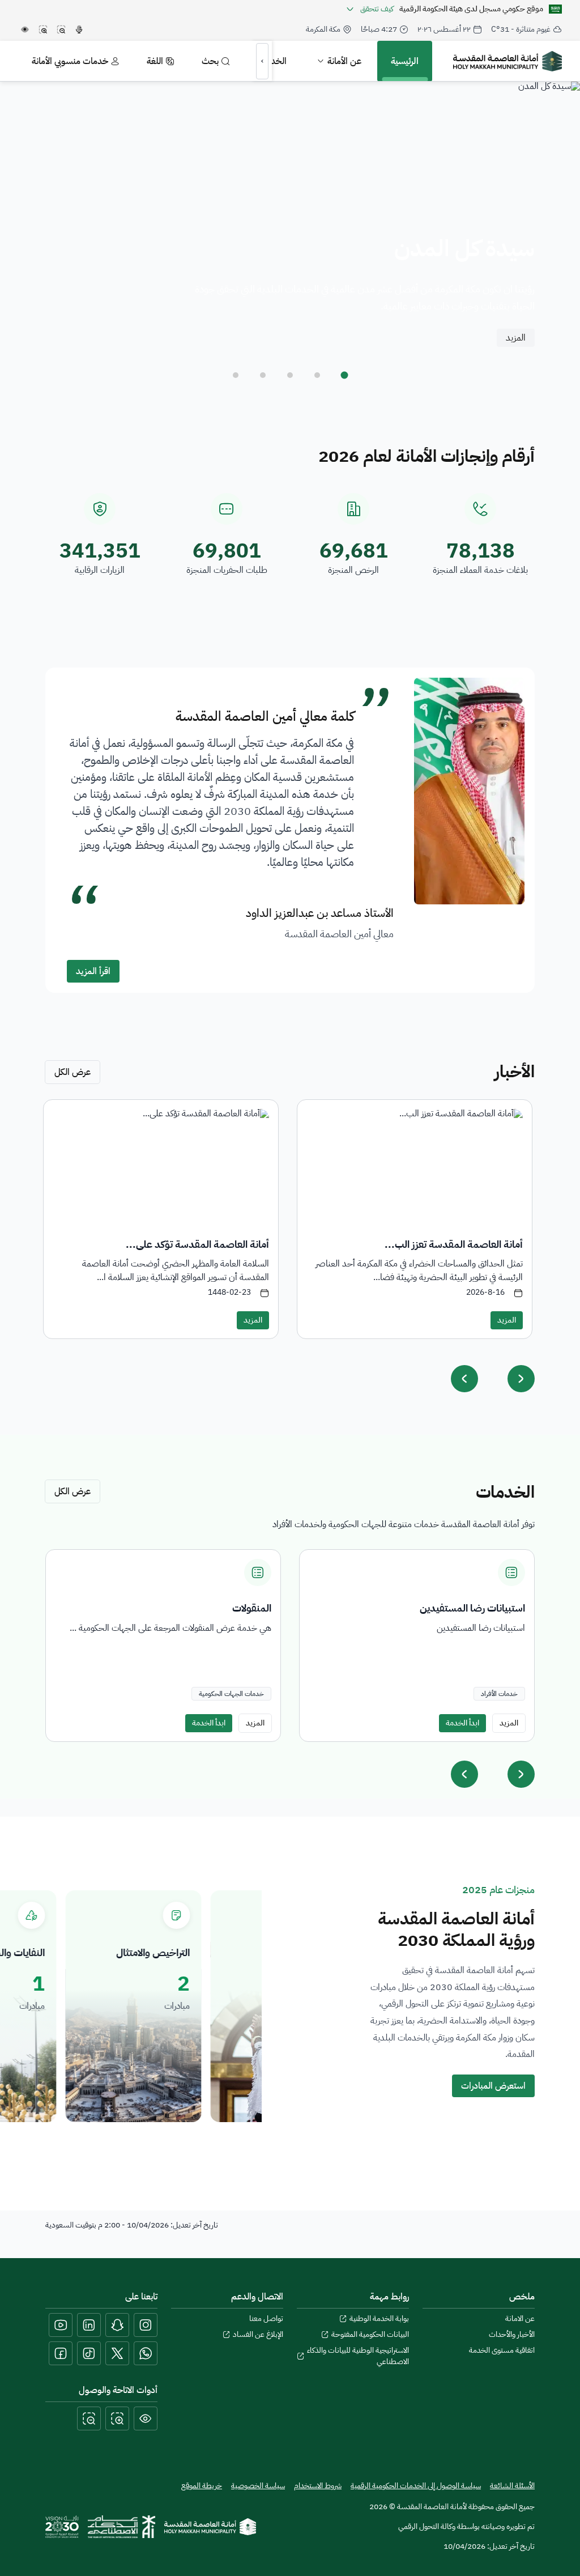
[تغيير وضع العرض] (146, 2418)
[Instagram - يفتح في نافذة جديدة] (146, 2325)
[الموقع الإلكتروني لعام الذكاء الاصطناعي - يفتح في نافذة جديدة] (121, 2527)
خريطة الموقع (202, 2486)
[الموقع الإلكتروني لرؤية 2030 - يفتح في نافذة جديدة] (62, 2527)
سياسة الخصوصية (258, 2486)
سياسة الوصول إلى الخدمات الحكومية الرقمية (416, 2486)
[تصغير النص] (89, 2418)
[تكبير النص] (117, 2418)
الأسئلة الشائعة (512, 2486)
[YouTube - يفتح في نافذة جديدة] (61, 2325)
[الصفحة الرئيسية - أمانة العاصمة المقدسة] (507, 61)
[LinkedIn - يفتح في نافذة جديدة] (89, 2325)
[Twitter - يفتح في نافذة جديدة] (117, 2353)
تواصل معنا (266, 2319)
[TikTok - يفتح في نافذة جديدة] (89, 2353)
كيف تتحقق (377, 9)
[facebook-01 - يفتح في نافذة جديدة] (61, 2353)
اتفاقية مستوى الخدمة (502, 2350)
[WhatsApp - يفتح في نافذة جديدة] (146, 2353)
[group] (417, 1646)
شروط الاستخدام (318, 2486)
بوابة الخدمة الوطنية (379, 2319)
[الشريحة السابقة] (464, 1774)
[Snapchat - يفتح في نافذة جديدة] (117, 2325)
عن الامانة (520, 2319)
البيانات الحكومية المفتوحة (370, 2335)
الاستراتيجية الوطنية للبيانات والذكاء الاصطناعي (358, 2356)
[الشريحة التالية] (521, 1774)
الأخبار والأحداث (512, 2335)
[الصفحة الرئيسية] (210, 2527)
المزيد (516, 338)
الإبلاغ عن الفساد (258, 2335)
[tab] (344, 375)
